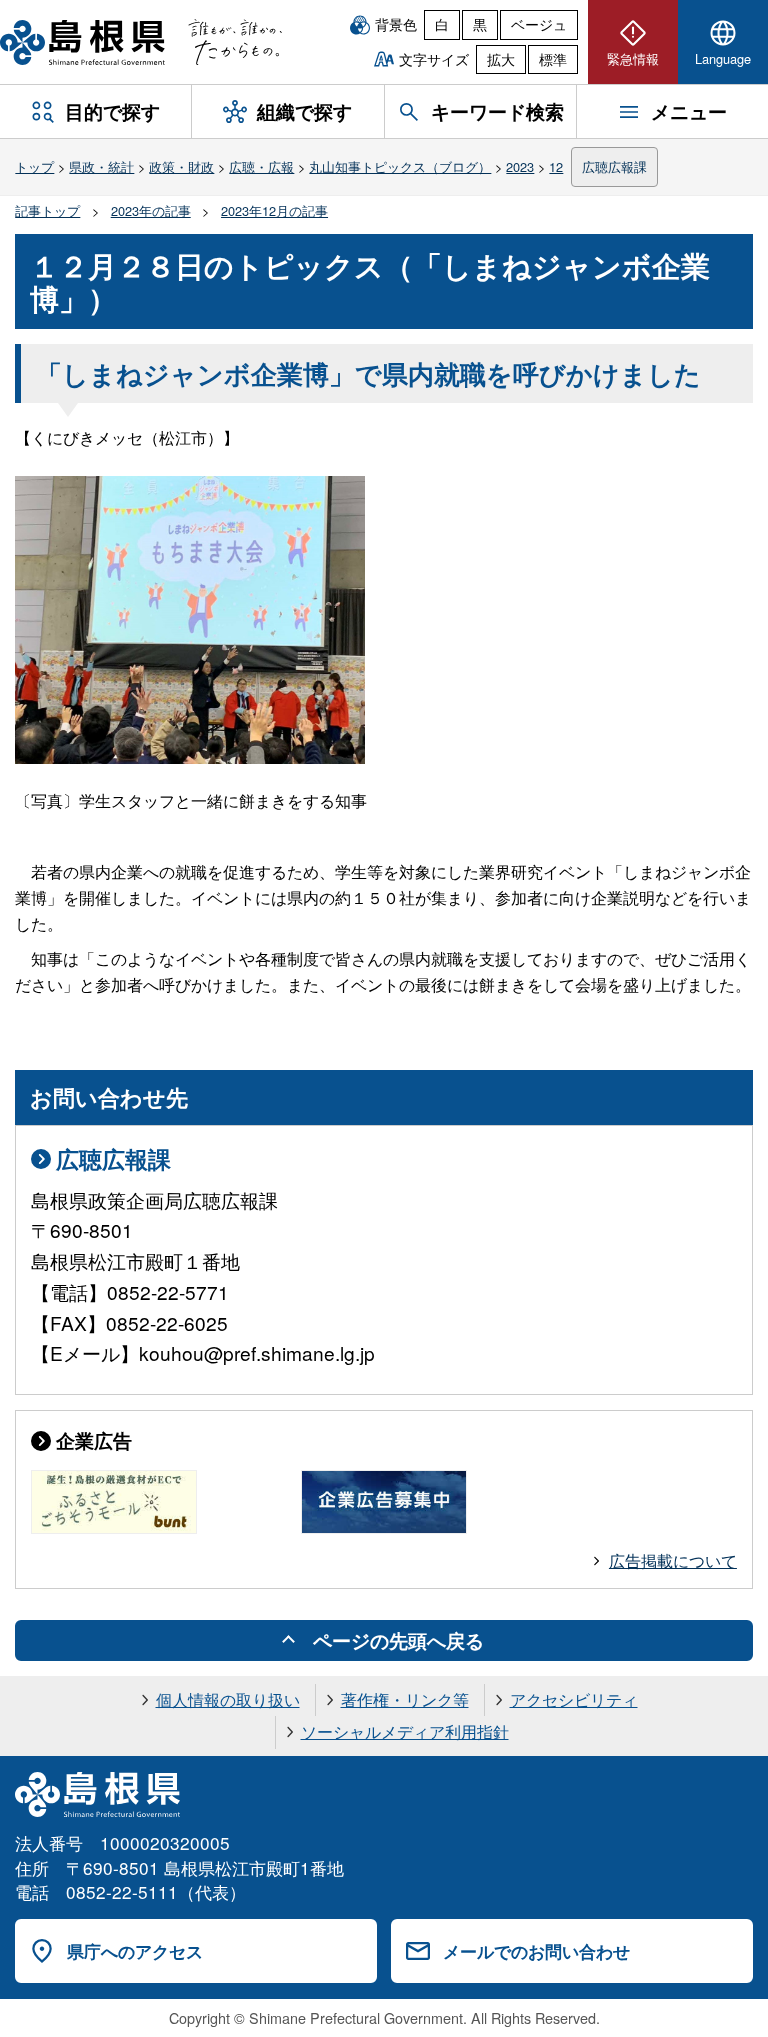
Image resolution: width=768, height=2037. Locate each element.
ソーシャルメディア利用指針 (405, 1731)
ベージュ (539, 24)
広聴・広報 (261, 166)
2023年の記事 (151, 210)
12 (556, 166)
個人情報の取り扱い (228, 1699)
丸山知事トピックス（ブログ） (400, 166)
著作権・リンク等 (405, 1699)
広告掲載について (673, 1560)
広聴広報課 (614, 166)
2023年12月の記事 (274, 210)
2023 (520, 166)
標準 (553, 59)
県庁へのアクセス (135, 1951)
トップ (34, 166)
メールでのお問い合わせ (536, 1951)
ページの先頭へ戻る (398, 1640)
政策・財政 (181, 166)
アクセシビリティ (574, 1699)
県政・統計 (101, 166)
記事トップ (47, 210)
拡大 (501, 59)
